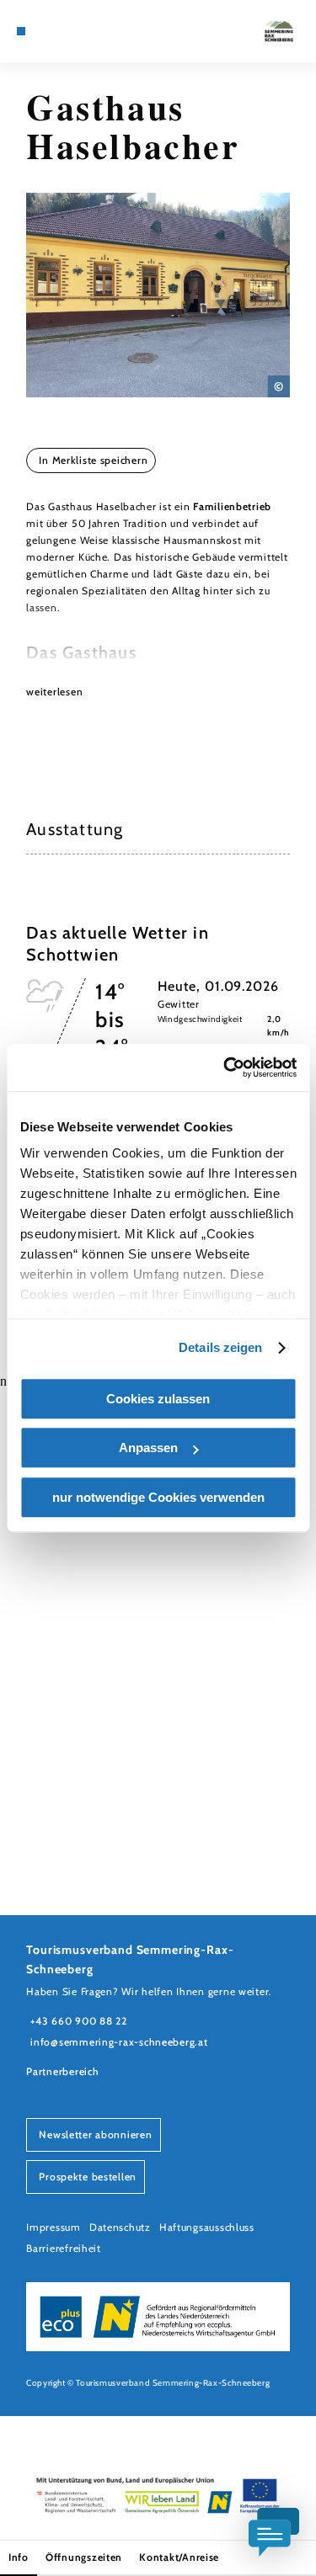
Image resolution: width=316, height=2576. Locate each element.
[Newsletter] (59, 31)
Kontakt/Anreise (179, 2557)
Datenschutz (120, 2227)
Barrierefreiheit (64, 2248)
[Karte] (46, 31)
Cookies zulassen (158, 1399)
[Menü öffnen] (21, 31)
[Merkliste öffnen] (72, 31)
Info (19, 2557)
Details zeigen (220, 1347)
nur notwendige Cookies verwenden (158, 1497)
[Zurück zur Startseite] (279, 31)
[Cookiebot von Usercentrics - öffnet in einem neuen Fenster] (225, 1067)
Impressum (54, 2227)
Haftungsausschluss (207, 2227)
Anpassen (148, 1448)
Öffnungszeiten (84, 2557)
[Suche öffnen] (85, 31)
